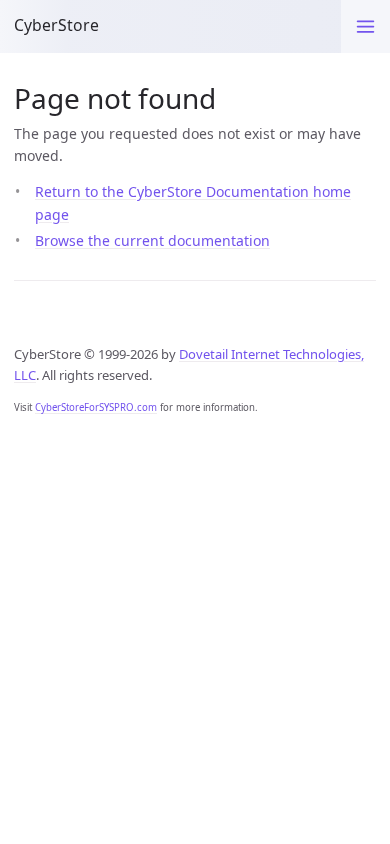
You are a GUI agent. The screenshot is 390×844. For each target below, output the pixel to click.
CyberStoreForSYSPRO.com (96, 407)
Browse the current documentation (152, 240)
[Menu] (365, 26)
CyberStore (56, 25)
